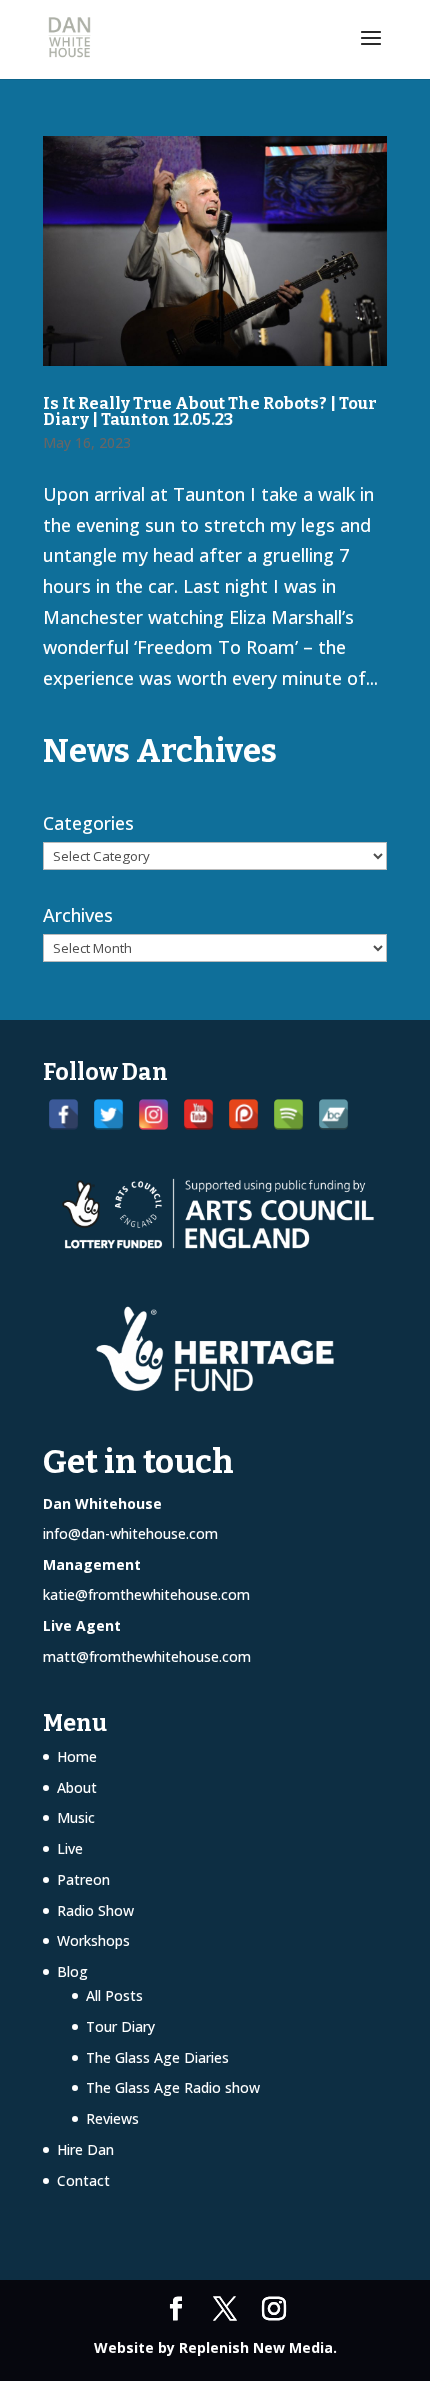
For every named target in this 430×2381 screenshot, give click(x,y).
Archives (78, 915)
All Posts (114, 1995)
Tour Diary (120, 2026)
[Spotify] (288, 1114)
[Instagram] (153, 1114)
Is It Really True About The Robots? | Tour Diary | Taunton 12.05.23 (210, 411)
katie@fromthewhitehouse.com (146, 1594)
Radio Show (95, 1910)
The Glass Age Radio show (173, 2087)
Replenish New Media (256, 2347)
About (77, 1787)
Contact (83, 2180)
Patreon (83, 1879)
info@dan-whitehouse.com (130, 1533)
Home (77, 1756)
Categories (88, 823)
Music (76, 1817)
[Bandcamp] (333, 1114)
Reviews (112, 2118)
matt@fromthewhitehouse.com (147, 1656)
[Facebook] (63, 1114)
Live (70, 1848)
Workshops (93, 1940)
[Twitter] (108, 1114)
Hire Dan (85, 2149)
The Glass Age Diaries (157, 2057)
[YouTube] (198, 1114)
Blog (72, 1971)
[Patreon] (243, 1114)
